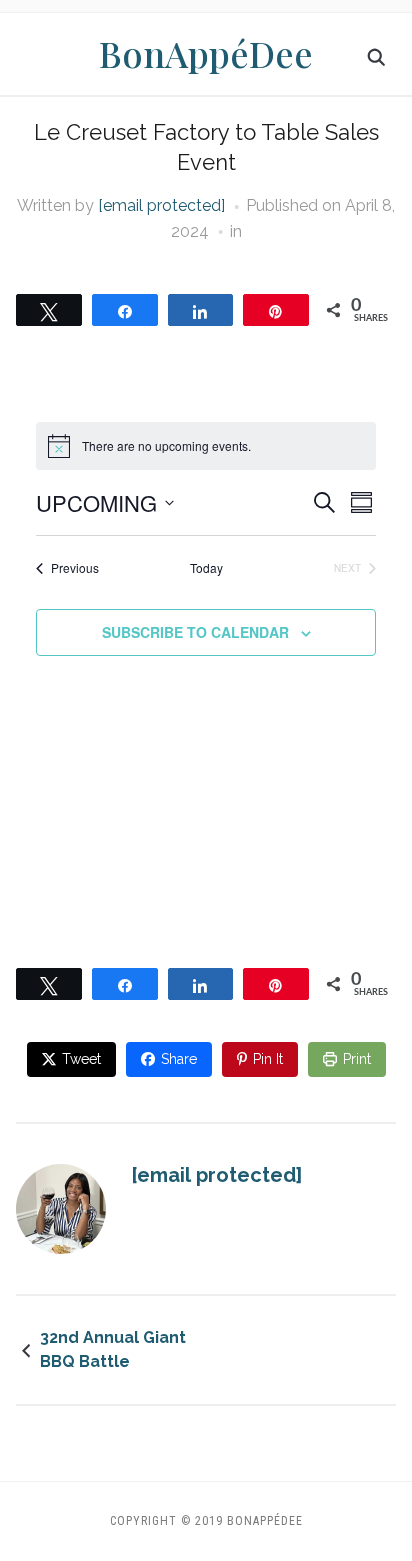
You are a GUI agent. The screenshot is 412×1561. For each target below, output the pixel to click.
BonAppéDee (206, 53)
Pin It (268, 1059)
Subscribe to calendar (195, 632)
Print (357, 1059)
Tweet (81, 1059)
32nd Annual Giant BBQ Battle (113, 1349)
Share (179, 1059)
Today (206, 568)
